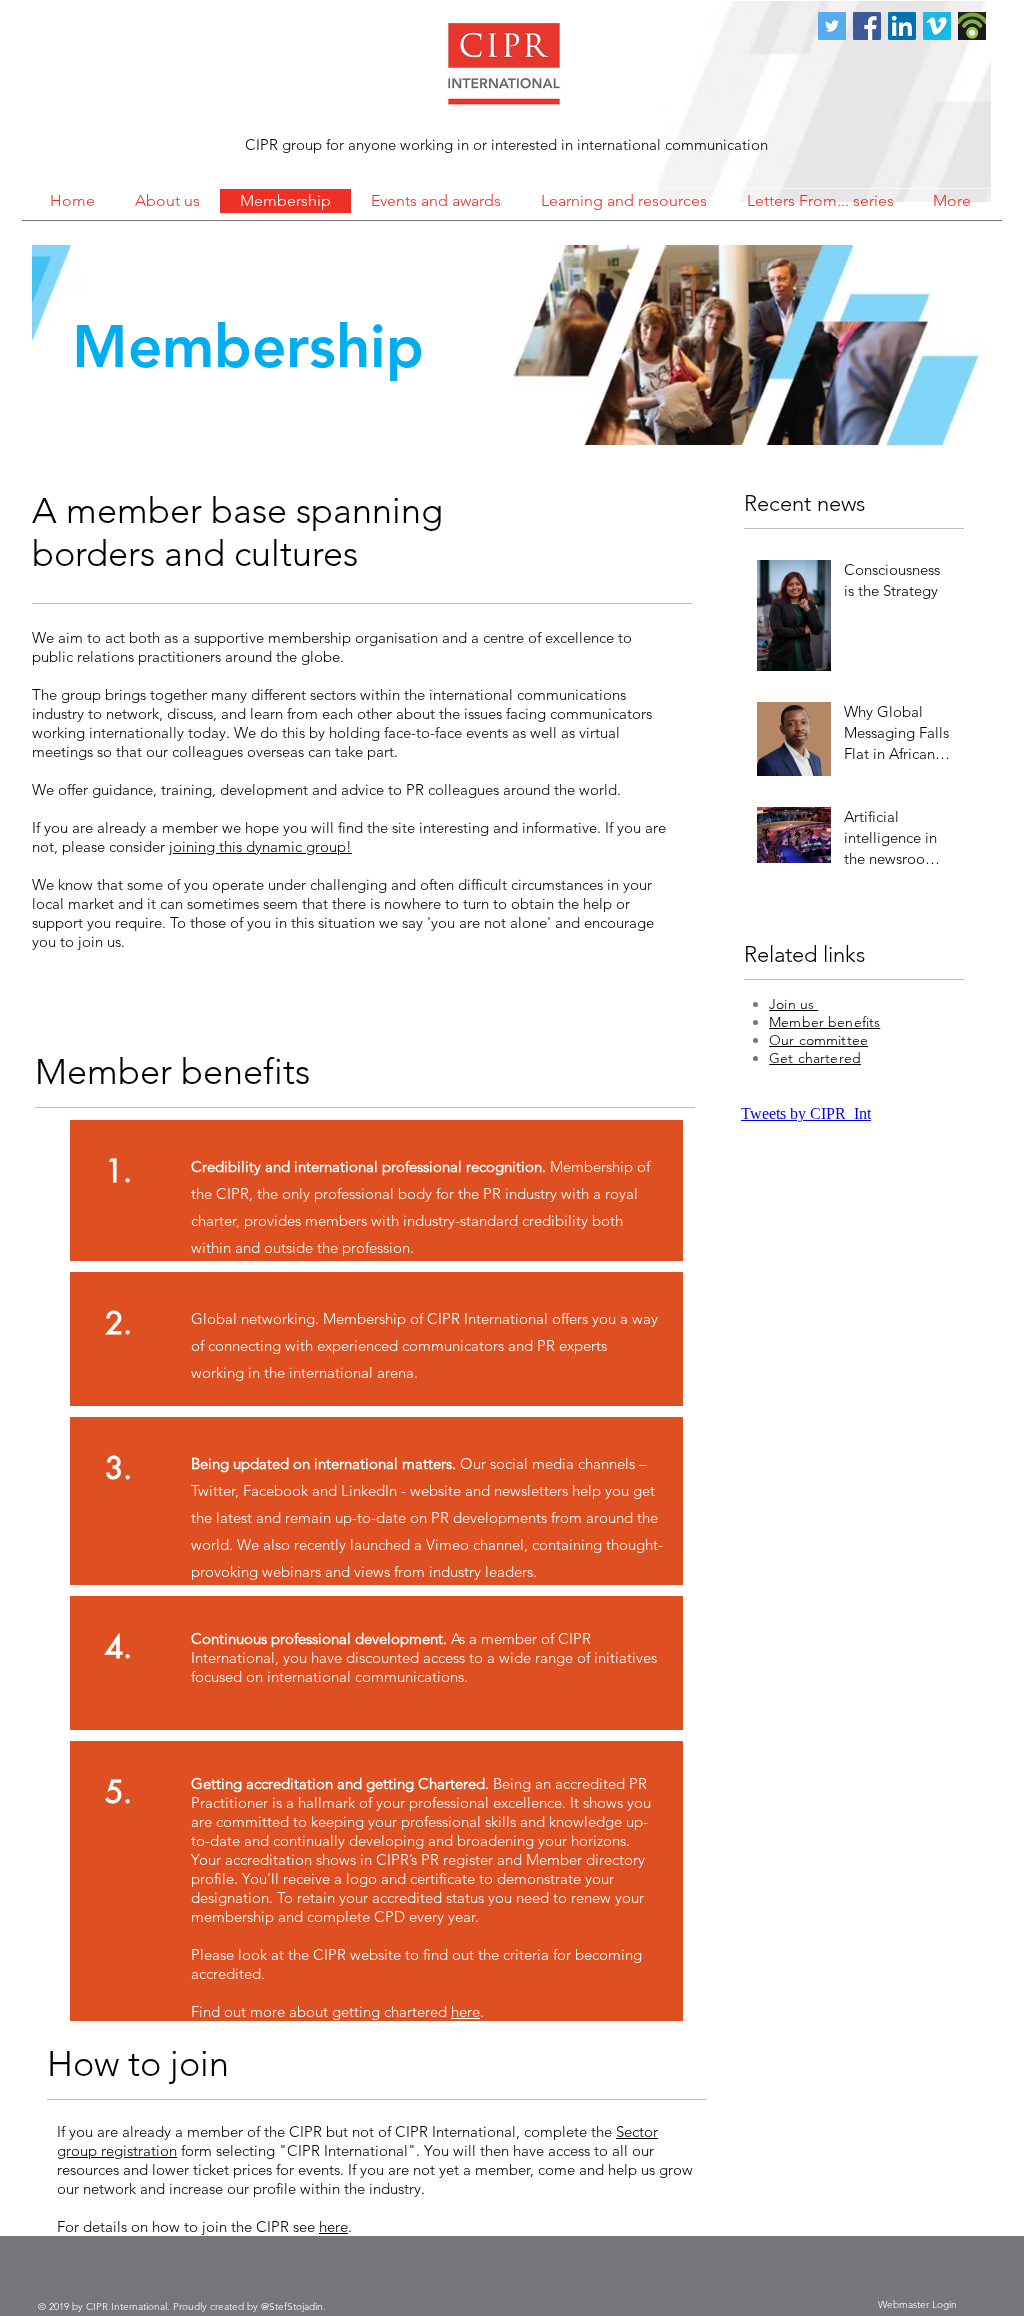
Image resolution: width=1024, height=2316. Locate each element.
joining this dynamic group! (260, 846)
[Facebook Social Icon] (867, 26)
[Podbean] (972, 26)
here (465, 2011)
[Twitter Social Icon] (832, 26)
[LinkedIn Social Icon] (902, 26)
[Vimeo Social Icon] (937, 26)
